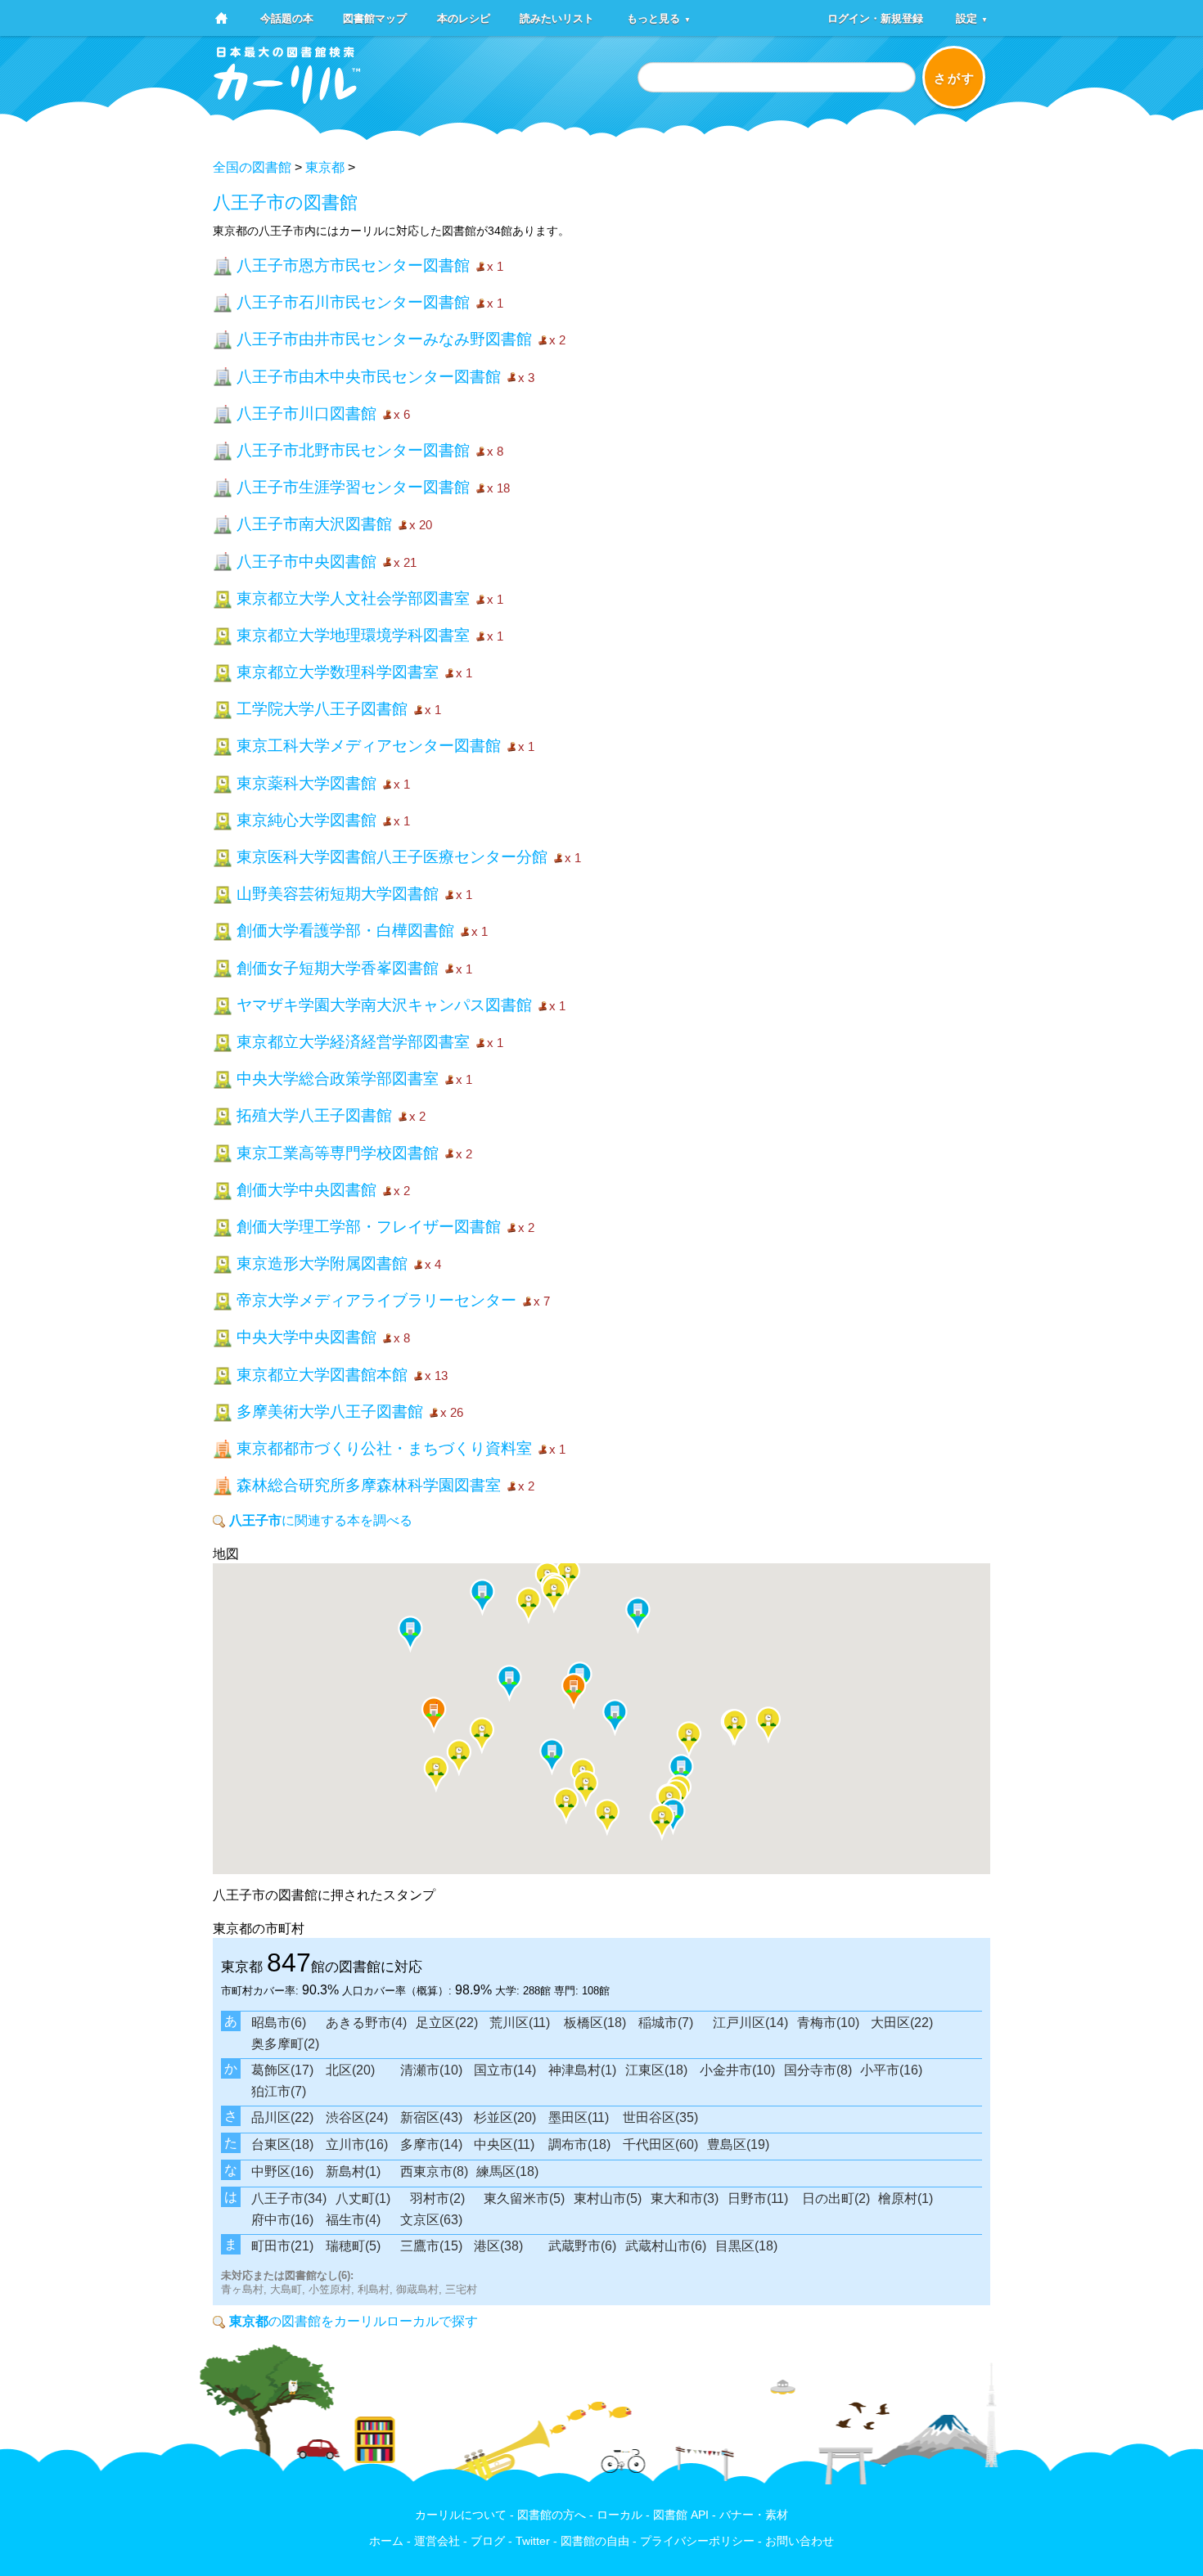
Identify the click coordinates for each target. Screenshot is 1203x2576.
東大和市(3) (685, 2198)
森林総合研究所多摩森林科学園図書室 (369, 1485)
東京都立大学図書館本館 (322, 1375)
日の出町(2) (836, 2198)
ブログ (488, 2541)
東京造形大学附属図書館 (322, 1263)
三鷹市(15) (431, 2246)
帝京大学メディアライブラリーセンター (376, 1300)
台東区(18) (282, 2144)
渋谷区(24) (357, 2117)
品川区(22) (282, 2117)
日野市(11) (758, 2198)
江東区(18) (656, 2070)
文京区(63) (431, 2220)
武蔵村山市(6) (666, 2246)
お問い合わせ (800, 2541)
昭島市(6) (279, 2023)
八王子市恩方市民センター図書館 (353, 265)
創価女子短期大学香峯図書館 (338, 968)
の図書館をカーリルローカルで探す (354, 2321)
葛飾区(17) (282, 2070)
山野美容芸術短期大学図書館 (338, 894)
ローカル (620, 2515)
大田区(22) (902, 2023)
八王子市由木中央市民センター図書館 (369, 377)
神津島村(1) (582, 2070)
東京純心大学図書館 (306, 820)
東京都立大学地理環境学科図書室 (353, 635)
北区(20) (350, 2070)
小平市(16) (891, 2070)
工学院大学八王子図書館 (322, 709)
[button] (410, 1634)
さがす (955, 78)
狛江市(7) (279, 2091)
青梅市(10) (828, 2023)
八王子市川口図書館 (306, 414)
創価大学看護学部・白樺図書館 (345, 931)
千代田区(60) (660, 2144)
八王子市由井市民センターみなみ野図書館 (384, 339)
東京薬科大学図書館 (306, 783)
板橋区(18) (595, 2023)
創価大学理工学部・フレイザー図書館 (369, 1227)
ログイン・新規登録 (875, 18)
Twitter (533, 2541)
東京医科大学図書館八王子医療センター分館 (392, 857)
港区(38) (498, 2246)
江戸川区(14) (750, 2023)
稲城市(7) (666, 2023)
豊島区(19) (738, 2144)
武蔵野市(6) (582, 2246)
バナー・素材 (754, 2515)
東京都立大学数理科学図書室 (338, 672)
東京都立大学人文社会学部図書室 (353, 598)
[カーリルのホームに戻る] (287, 99)
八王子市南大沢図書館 (314, 524)
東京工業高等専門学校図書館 (338, 1153)
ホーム (386, 2541)
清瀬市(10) (431, 2070)
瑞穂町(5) (353, 2246)
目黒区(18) (746, 2246)
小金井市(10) (737, 2070)
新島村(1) (353, 2171)
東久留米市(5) (524, 2198)
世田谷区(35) (660, 2117)
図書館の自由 (595, 2541)
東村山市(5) (608, 2198)
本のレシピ (464, 18)
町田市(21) (282, 2246)
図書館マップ (375, 18)
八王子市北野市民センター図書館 (353, 450)
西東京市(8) (434, 2171)
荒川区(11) (520, 2023)
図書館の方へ (552, 2515)
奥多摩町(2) (285, 2044)
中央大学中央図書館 (306, 1337)
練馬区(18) (507, 2171)
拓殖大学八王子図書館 (314, 1115)
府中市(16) (282, 2220)
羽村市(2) (437, 2198)
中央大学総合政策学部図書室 (338, 1079)
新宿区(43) (431, 2117)
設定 (972, 18)
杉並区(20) (505, 2117)
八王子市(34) (289, 2198)
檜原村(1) (906, 2198)
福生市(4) (353, 2220)
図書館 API (681, 2515)
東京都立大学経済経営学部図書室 (353, 1042)
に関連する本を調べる (321, 1520)
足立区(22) (447, 2023)
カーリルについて (461, 2515)
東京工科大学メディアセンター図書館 (369, 746)
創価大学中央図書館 (306, 1190)
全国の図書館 (252, 167)
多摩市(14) (431, 2144)
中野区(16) (282, 2171)
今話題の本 (287, 18)
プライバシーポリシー (697, 2541)
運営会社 (437, 2541)
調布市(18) (579, 2144)
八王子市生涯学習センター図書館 (353, 487)
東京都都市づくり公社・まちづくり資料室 (384, 1448)
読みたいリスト (557, 18)
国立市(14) (505, 2070)
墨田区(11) (579, 2117)
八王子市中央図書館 (306, 562)
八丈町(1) (363, 2198)
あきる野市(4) (366, 2023)
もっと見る (659, 18)
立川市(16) (357, 2144)
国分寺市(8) (818, 2070)
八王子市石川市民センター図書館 (353, 302)
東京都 (325, 167)
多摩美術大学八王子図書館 (330, 1412)
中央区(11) (504, 2144)
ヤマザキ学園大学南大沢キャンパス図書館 (384, 1005)
